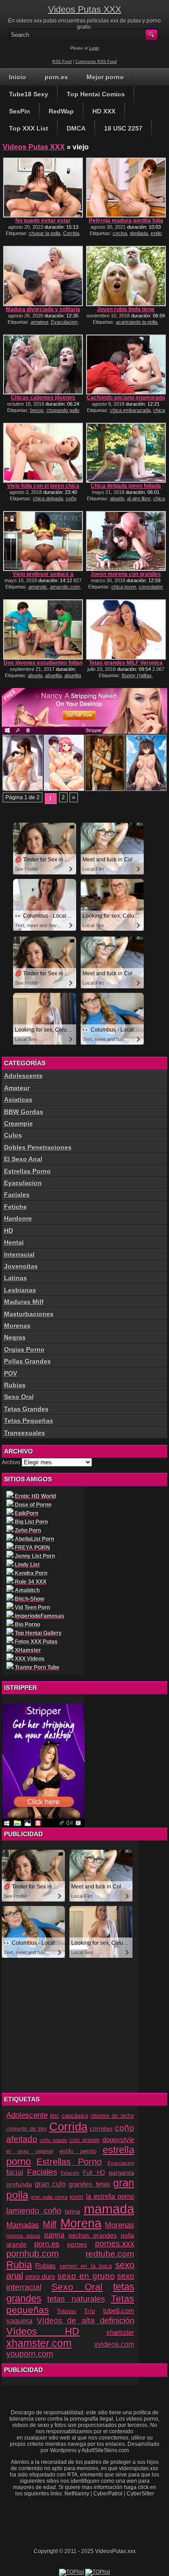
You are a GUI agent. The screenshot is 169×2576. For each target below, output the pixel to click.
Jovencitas (21, 1266)
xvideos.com (114, 2344)
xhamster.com (39, 2343)
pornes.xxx (115, 2244)
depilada (139, 233)
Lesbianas (20, 1290)
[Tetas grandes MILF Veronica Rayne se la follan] (126, 629)
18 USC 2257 (123, 128)
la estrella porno (110, 2196)
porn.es (56, 77)
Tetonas (66, 2311)
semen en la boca (86, 2266)
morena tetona (23, 2236)
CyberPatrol (108, 2494)
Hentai (14, 1242)
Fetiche (16, 1207)
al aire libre (139, 498)
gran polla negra (49, 2197)
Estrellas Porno (27, 1171)
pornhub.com (33, 2254)
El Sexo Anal (23, 1159)
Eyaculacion (64, 322)
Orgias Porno (24, 1349)
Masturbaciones (29, 1314)
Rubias (15, 1385)
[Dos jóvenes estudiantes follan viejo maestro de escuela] (43, 629)
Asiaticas (18, 1100)
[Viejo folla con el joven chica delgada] (43, 453)
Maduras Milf (24, 1302)
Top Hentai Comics (96, 94)
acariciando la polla (137, 322)
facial (15, 2172)
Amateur (17, 1088)
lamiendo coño (34, 2211)
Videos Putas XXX (85, 9)
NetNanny (77, 2494)
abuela (35, 675)
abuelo (117, 498)
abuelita (53, 675)
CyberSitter (140, 2494)
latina (73, 2212)
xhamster (120, 2332)
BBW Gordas (24, 1112)
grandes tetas (89, 2184)
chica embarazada (130, 410)
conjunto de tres (27, 2129)
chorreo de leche (112, 2116)
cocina (120, 233)
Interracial (19, 1254)
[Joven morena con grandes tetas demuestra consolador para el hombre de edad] (126, 541)
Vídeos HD (43, 2331)
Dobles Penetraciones (38, 1147)
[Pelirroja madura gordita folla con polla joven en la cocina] (126, 188)
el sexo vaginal (30, 2151)
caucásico (75, 2116)
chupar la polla (45, 233)
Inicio (18, 77)
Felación (70, 2173)
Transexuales (25, 1433)
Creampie (18, 1123)
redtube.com (110, 2254)
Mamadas (23, 2225)
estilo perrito (78, 2151)
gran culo (50, 2184)
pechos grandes (93, 2235)
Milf (50, 2224)
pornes (77, 2244)
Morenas (17, 1326)
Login (94, 48)
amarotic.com (65, 587)
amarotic (38, 587)
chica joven (124, 587)
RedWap (61, 111)
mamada (109, 2209)
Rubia (19, 2265)
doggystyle (118, 2140)
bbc (55, 2116)
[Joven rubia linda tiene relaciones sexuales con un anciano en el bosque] (126, 276)
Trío (89, 2311)
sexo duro (40, 2277)
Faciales (17, 1195)
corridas (101, 2128)
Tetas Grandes (26, 1409)
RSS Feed (62, 62)
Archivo (11, 1462)
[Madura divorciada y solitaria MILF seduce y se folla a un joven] (43, 276)
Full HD (94, 2173)
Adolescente (23, 1076)
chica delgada (48, 498)
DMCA (76, 128)
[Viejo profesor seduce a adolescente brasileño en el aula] (43, 541)
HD (9, 1231)
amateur (39, 322)
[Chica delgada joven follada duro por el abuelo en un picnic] (126, 453)
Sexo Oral (19, 1397)
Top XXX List (29, 128)
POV (11, 1373)
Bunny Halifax (137, 675)
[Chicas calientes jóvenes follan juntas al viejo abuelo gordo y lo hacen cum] (43, 364)
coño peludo (53, 2140)
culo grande (84, 2140)
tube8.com (119, 2311)
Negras (15, 1337)
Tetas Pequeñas (29, 1421)
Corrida (71, 233)
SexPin (20, 111)
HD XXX (104, 111)
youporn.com (30, 2354)
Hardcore (18, 1218)
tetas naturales (76, 2299)
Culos (13, 1135)
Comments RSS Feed (96, 62)
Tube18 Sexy (29, 94)
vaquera (19, 2321)
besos (37, 410)
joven (77, 2197)
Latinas (16, 1278)
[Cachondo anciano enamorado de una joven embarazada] (126, 364)
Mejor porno (105, 77)
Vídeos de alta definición (86, 2320)
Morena (81, 2223)
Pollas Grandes (27, 1361)
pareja (54, 2235)
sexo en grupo (86, 2276)
